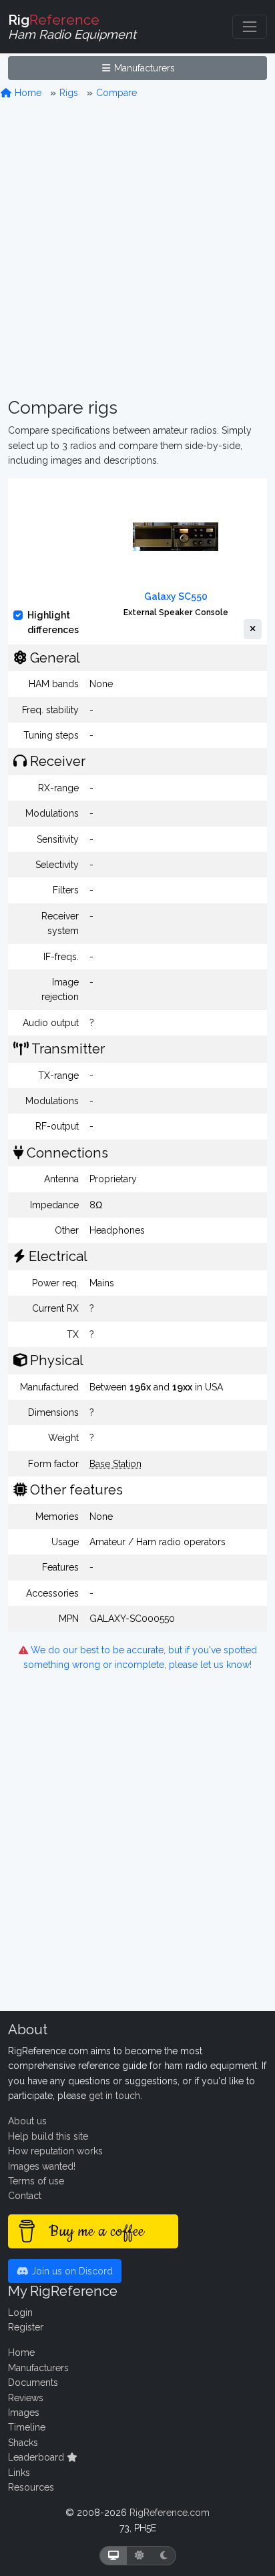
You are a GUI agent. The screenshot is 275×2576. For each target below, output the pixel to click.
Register (26, 2327)
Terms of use (36, 2181)
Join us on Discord (71, 2271)
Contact (25, 2196)
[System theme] (113, 2556)
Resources (31, 2487)
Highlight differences (53, 622)
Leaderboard (37, 2457)
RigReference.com (170, 2513)
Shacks (23, 2443)
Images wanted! (42, 2166)
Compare (116, 93)
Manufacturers (143, 68)
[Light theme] (140, 2556)
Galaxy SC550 (176, 596)
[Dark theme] (164, 2556)
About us (27, 2121)
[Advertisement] (137, 249)
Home (27, 93)
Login (20, 2312)
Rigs (69, 93)
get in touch (114, 2096)
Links (19, 2473)
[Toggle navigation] (250, 27)
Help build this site (48, 2136)
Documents (33, 2383)
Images (24, 2413)
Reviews (26, 2398)
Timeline (27, 2427)
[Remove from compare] (253, 629)
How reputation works (55, 2151)
